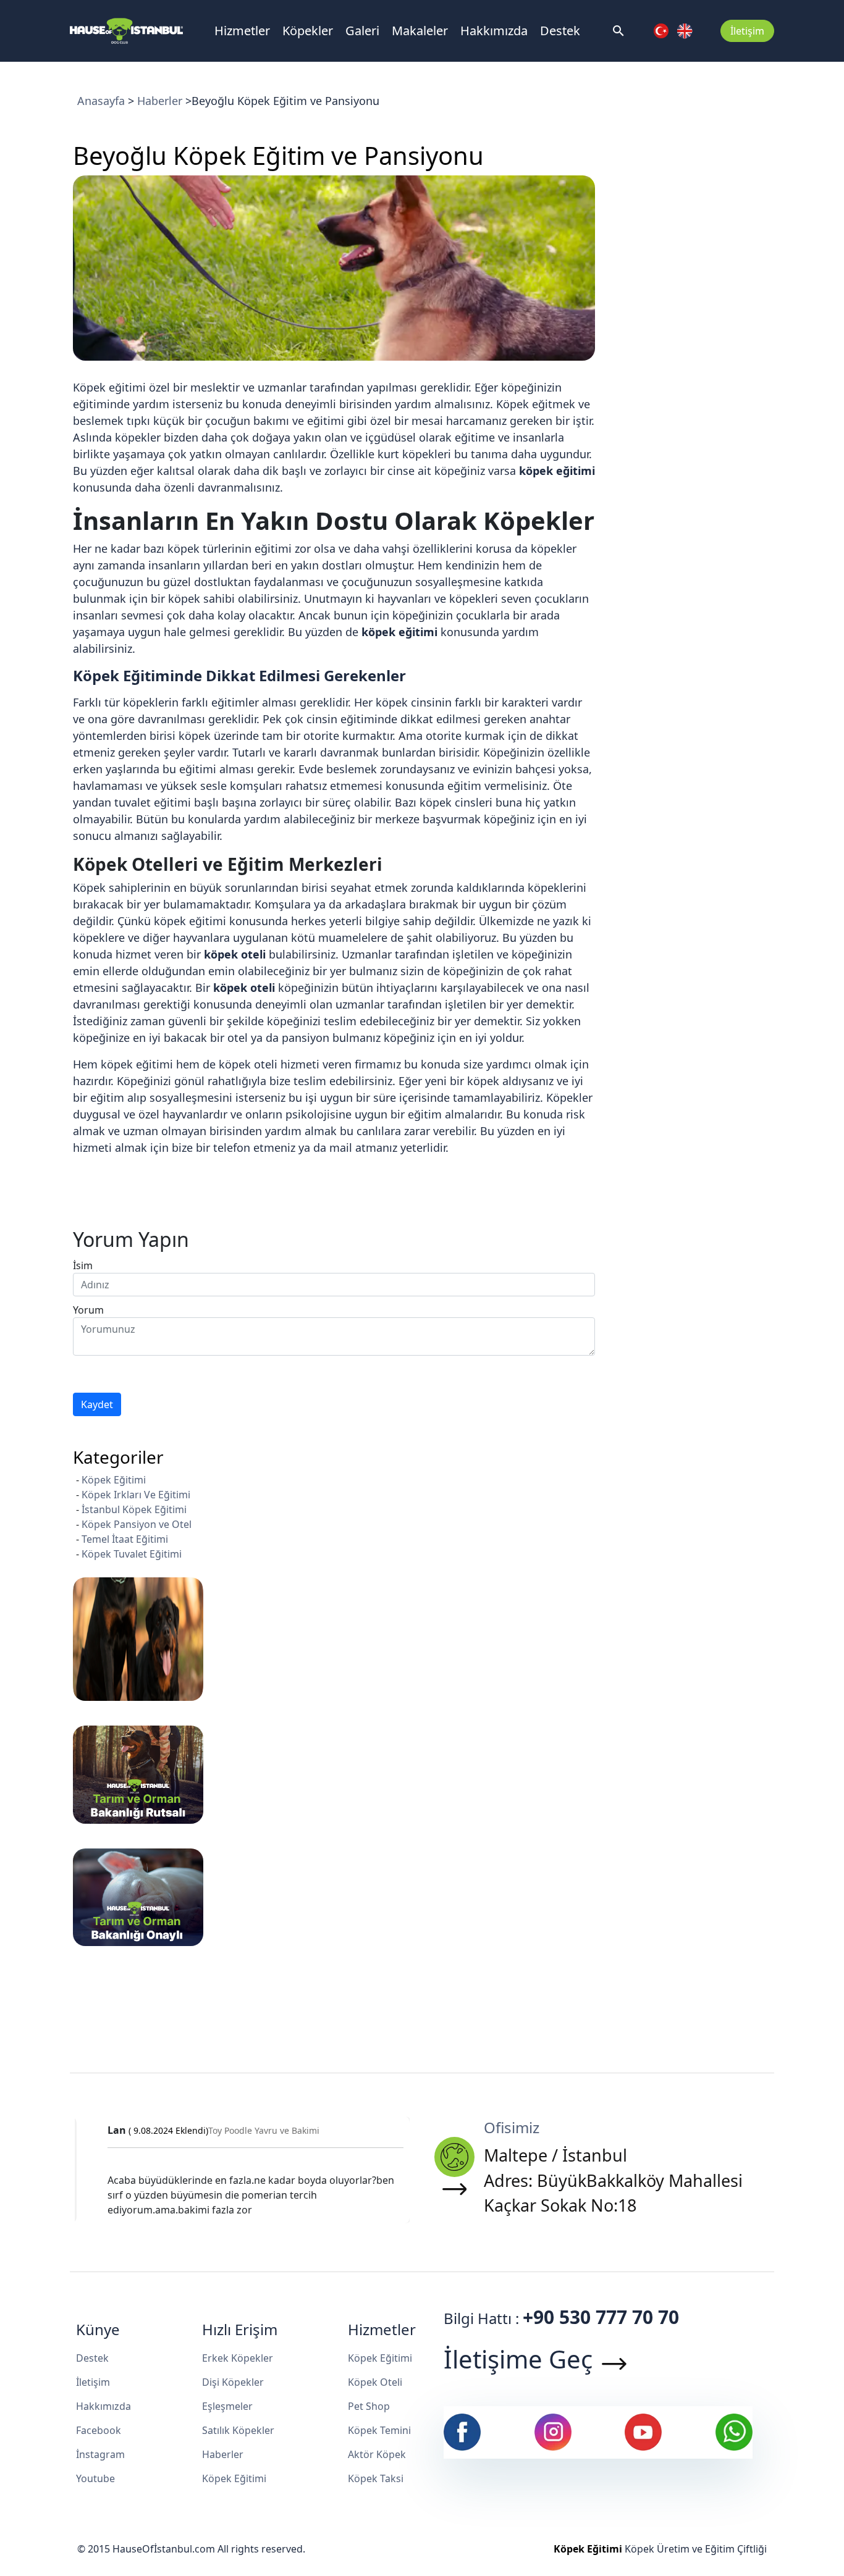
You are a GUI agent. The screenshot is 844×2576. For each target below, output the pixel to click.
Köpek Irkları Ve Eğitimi (136, 1495)
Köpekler (308, 31)
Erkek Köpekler (238, 2358)
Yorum (88, 1310)
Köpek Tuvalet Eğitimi (132, 1554)
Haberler (160, 101)
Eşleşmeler (227, 2406)
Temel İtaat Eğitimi (125, 1539)
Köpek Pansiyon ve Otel (137, 1524)
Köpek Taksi (376, 2478)
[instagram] (553, 2431)
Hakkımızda (494, 31)
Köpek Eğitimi (114, 1480)
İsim (83, 1265)
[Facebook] (462, 2431)
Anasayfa (101, 101)
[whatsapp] (734, 2431)
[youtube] (643, 2431)
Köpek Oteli (375, 2382)
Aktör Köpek (377, 2454)
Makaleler (420, 31)
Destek (560, 31)
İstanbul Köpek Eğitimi (134, 1509)
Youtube (95, 2478)
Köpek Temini (379, 2430)
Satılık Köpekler (238, 2430)
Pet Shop (369, 2406)
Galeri (362, 31)
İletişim (747, 31)
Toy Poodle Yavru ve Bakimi (253, 2130)
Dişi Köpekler (233, 2382)
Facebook (99, 2430)
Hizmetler (242, 31)
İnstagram (100, 2454)
